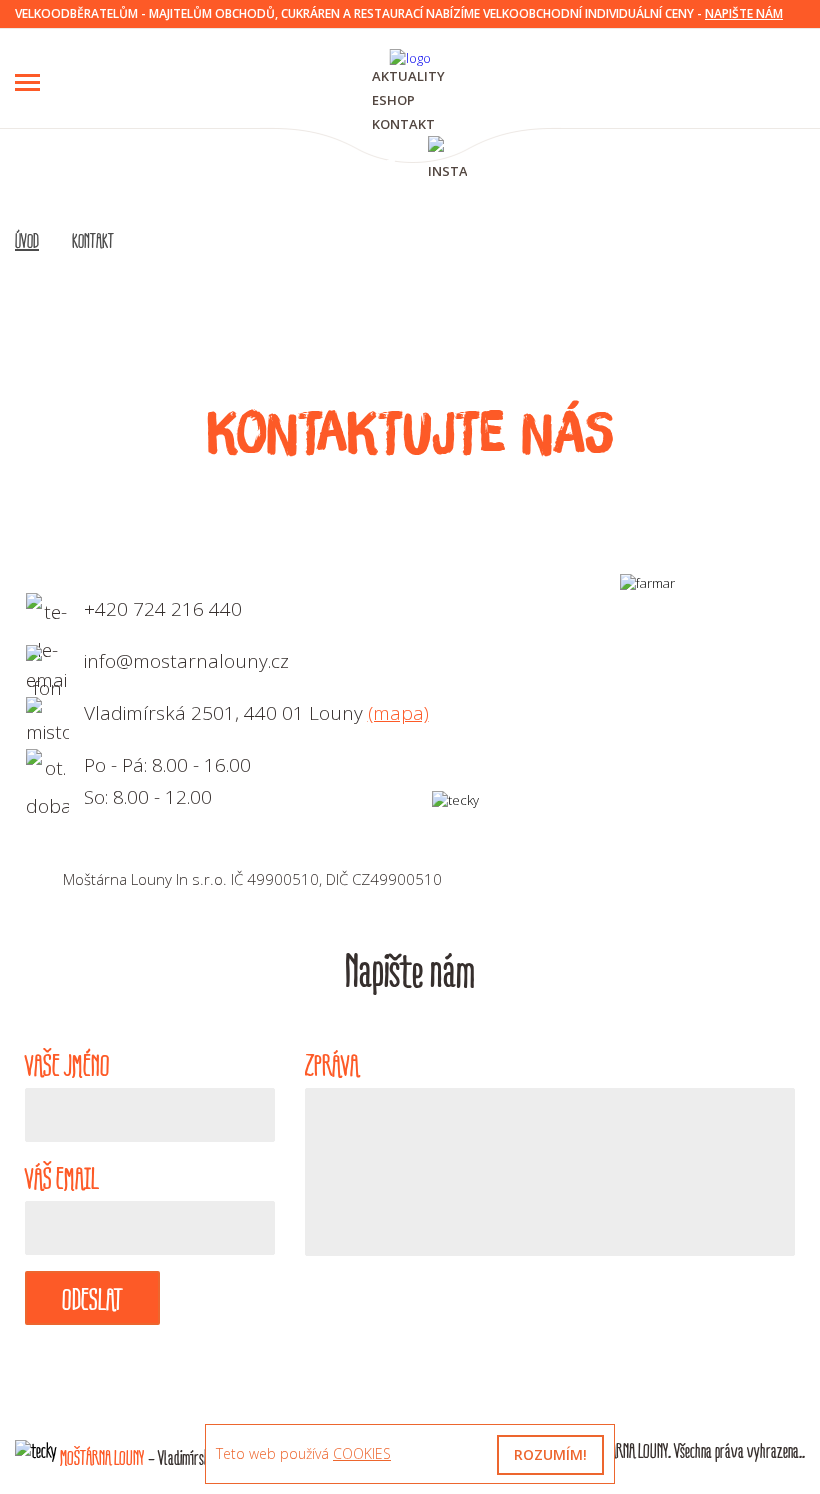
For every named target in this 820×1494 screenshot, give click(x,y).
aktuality (408, 76)
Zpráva (332, 1066)
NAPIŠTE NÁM (744, 13)
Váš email (62, 1179)
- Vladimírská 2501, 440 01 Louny (186, 1459)
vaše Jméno (67, 1066)
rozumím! (550, 1454)
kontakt (403, 124)
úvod (27, 242)
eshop (393, 100)
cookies (362, 1453)
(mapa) (398, 713)
